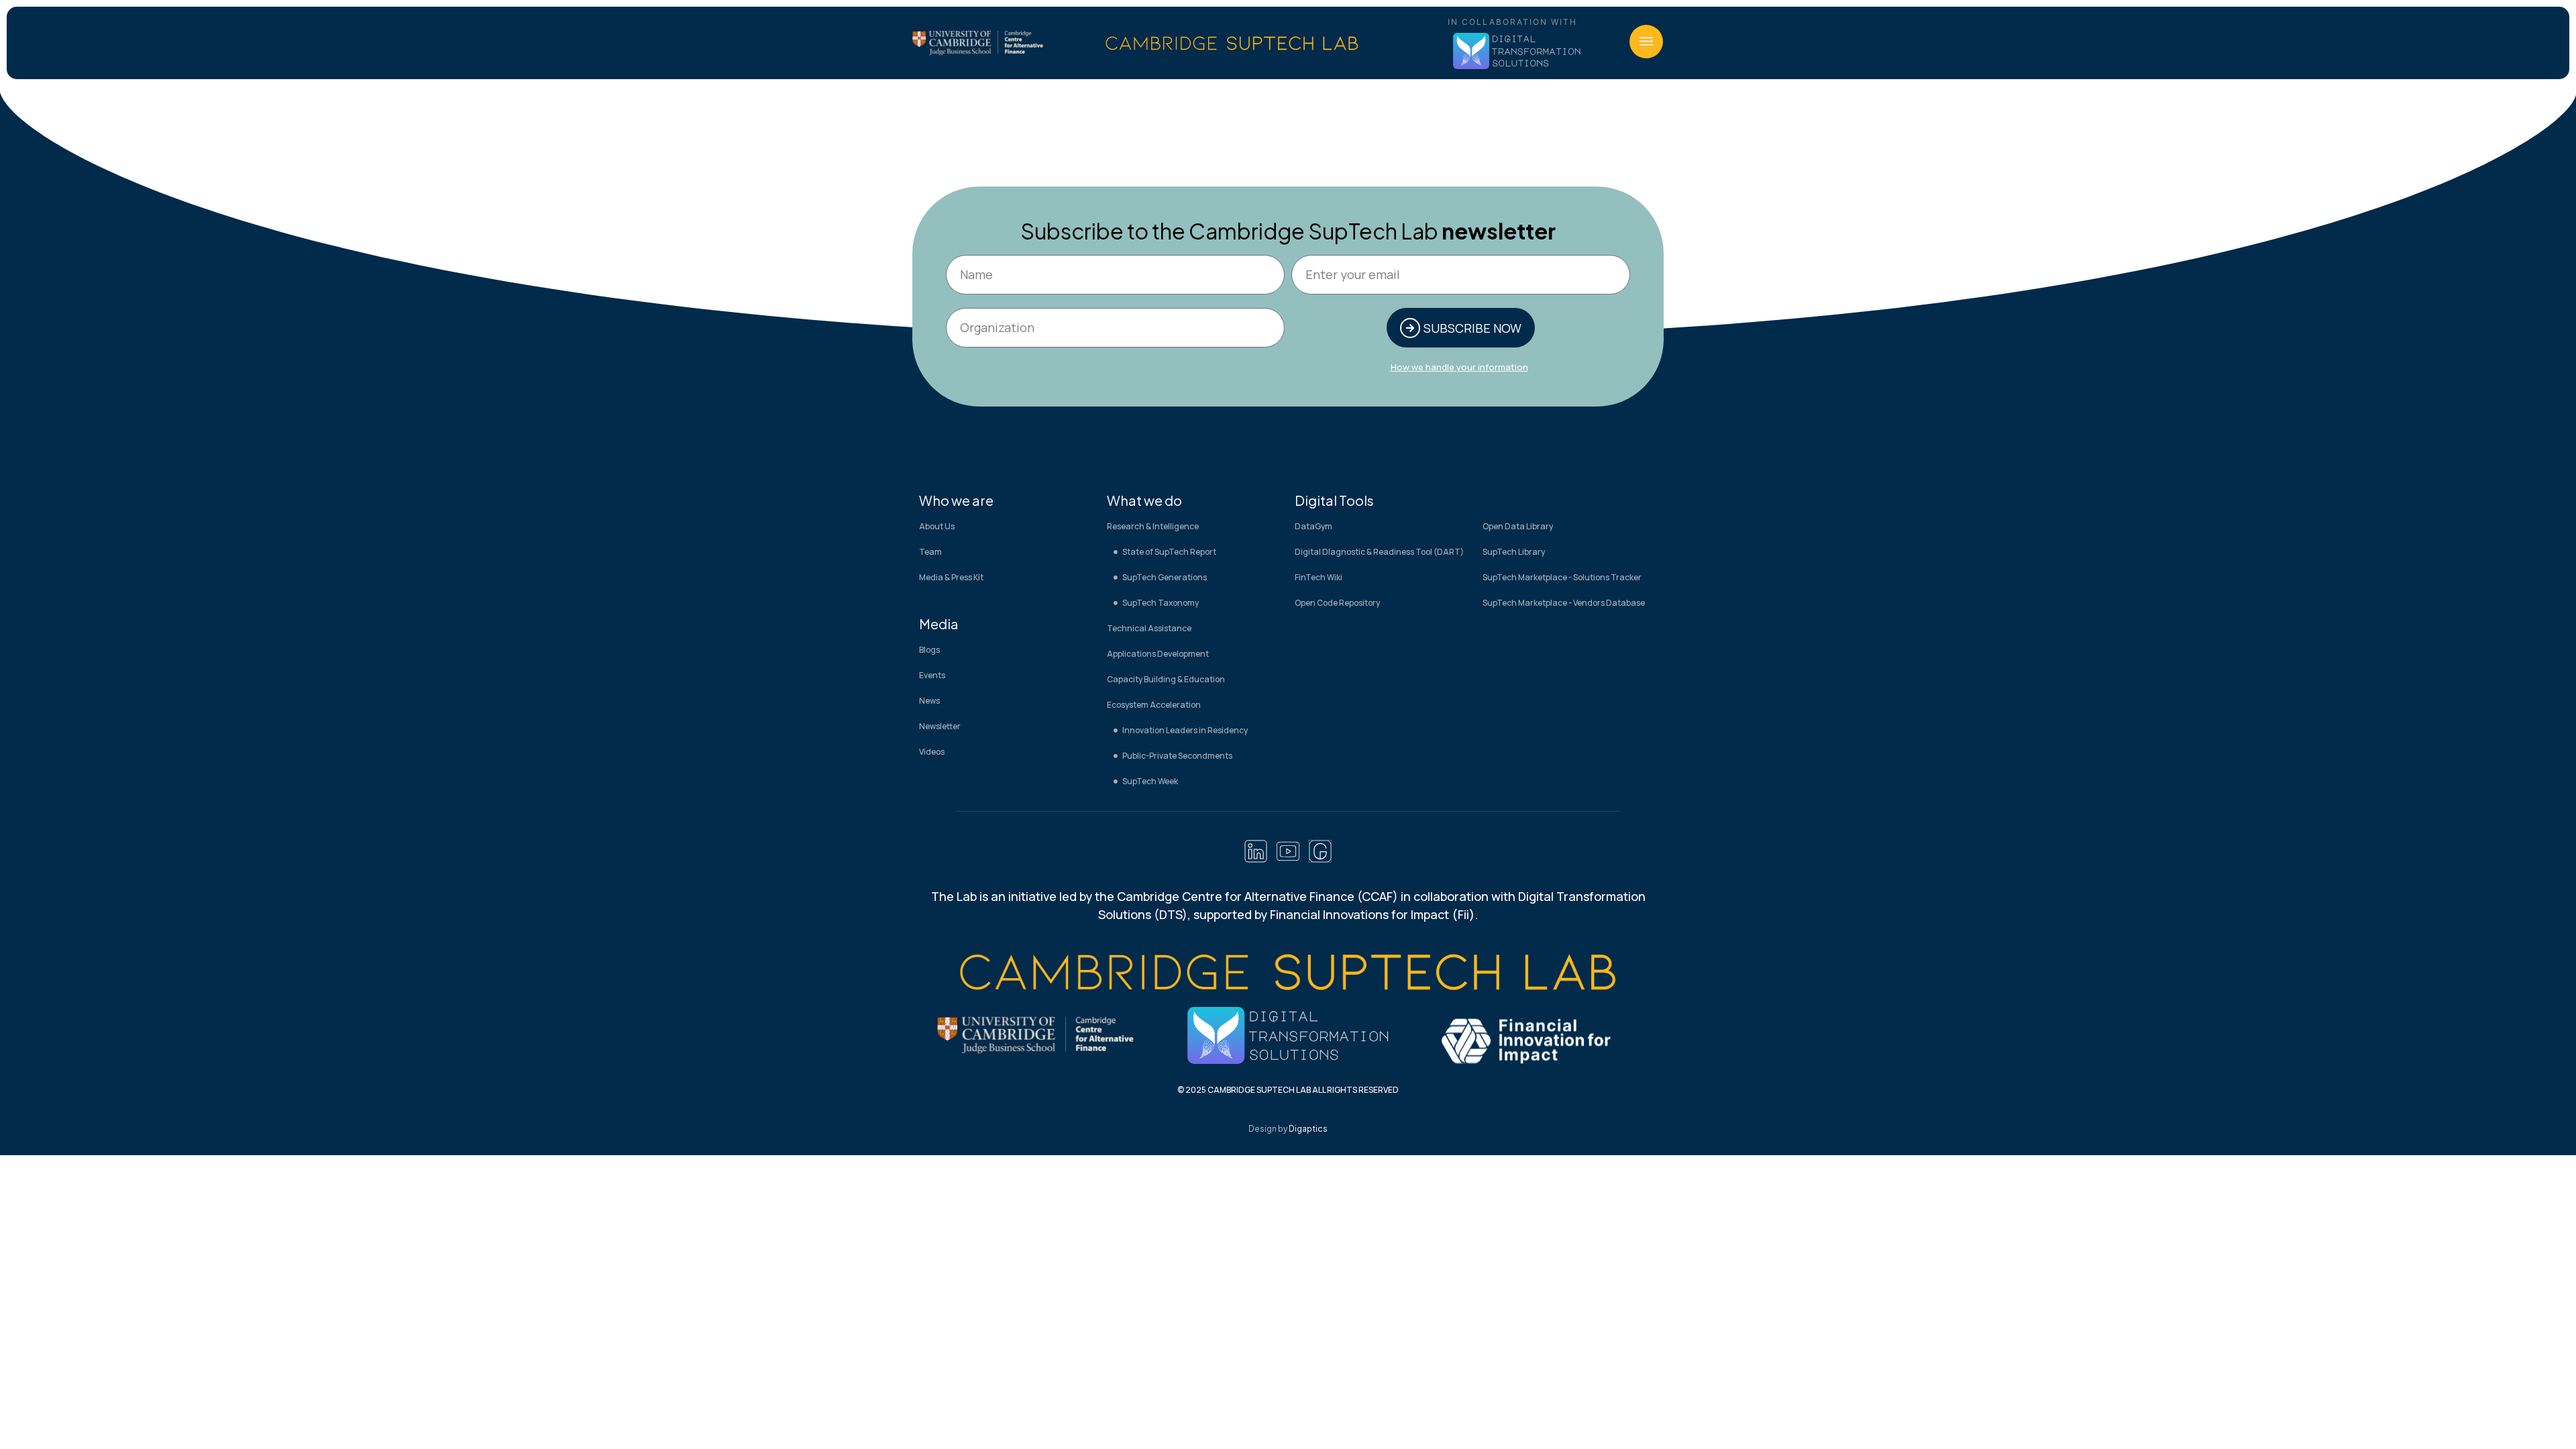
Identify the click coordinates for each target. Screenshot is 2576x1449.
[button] (1646, 42)
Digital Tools (1334, 500)
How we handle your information (1459, 367)
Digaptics (1308, 1129)
